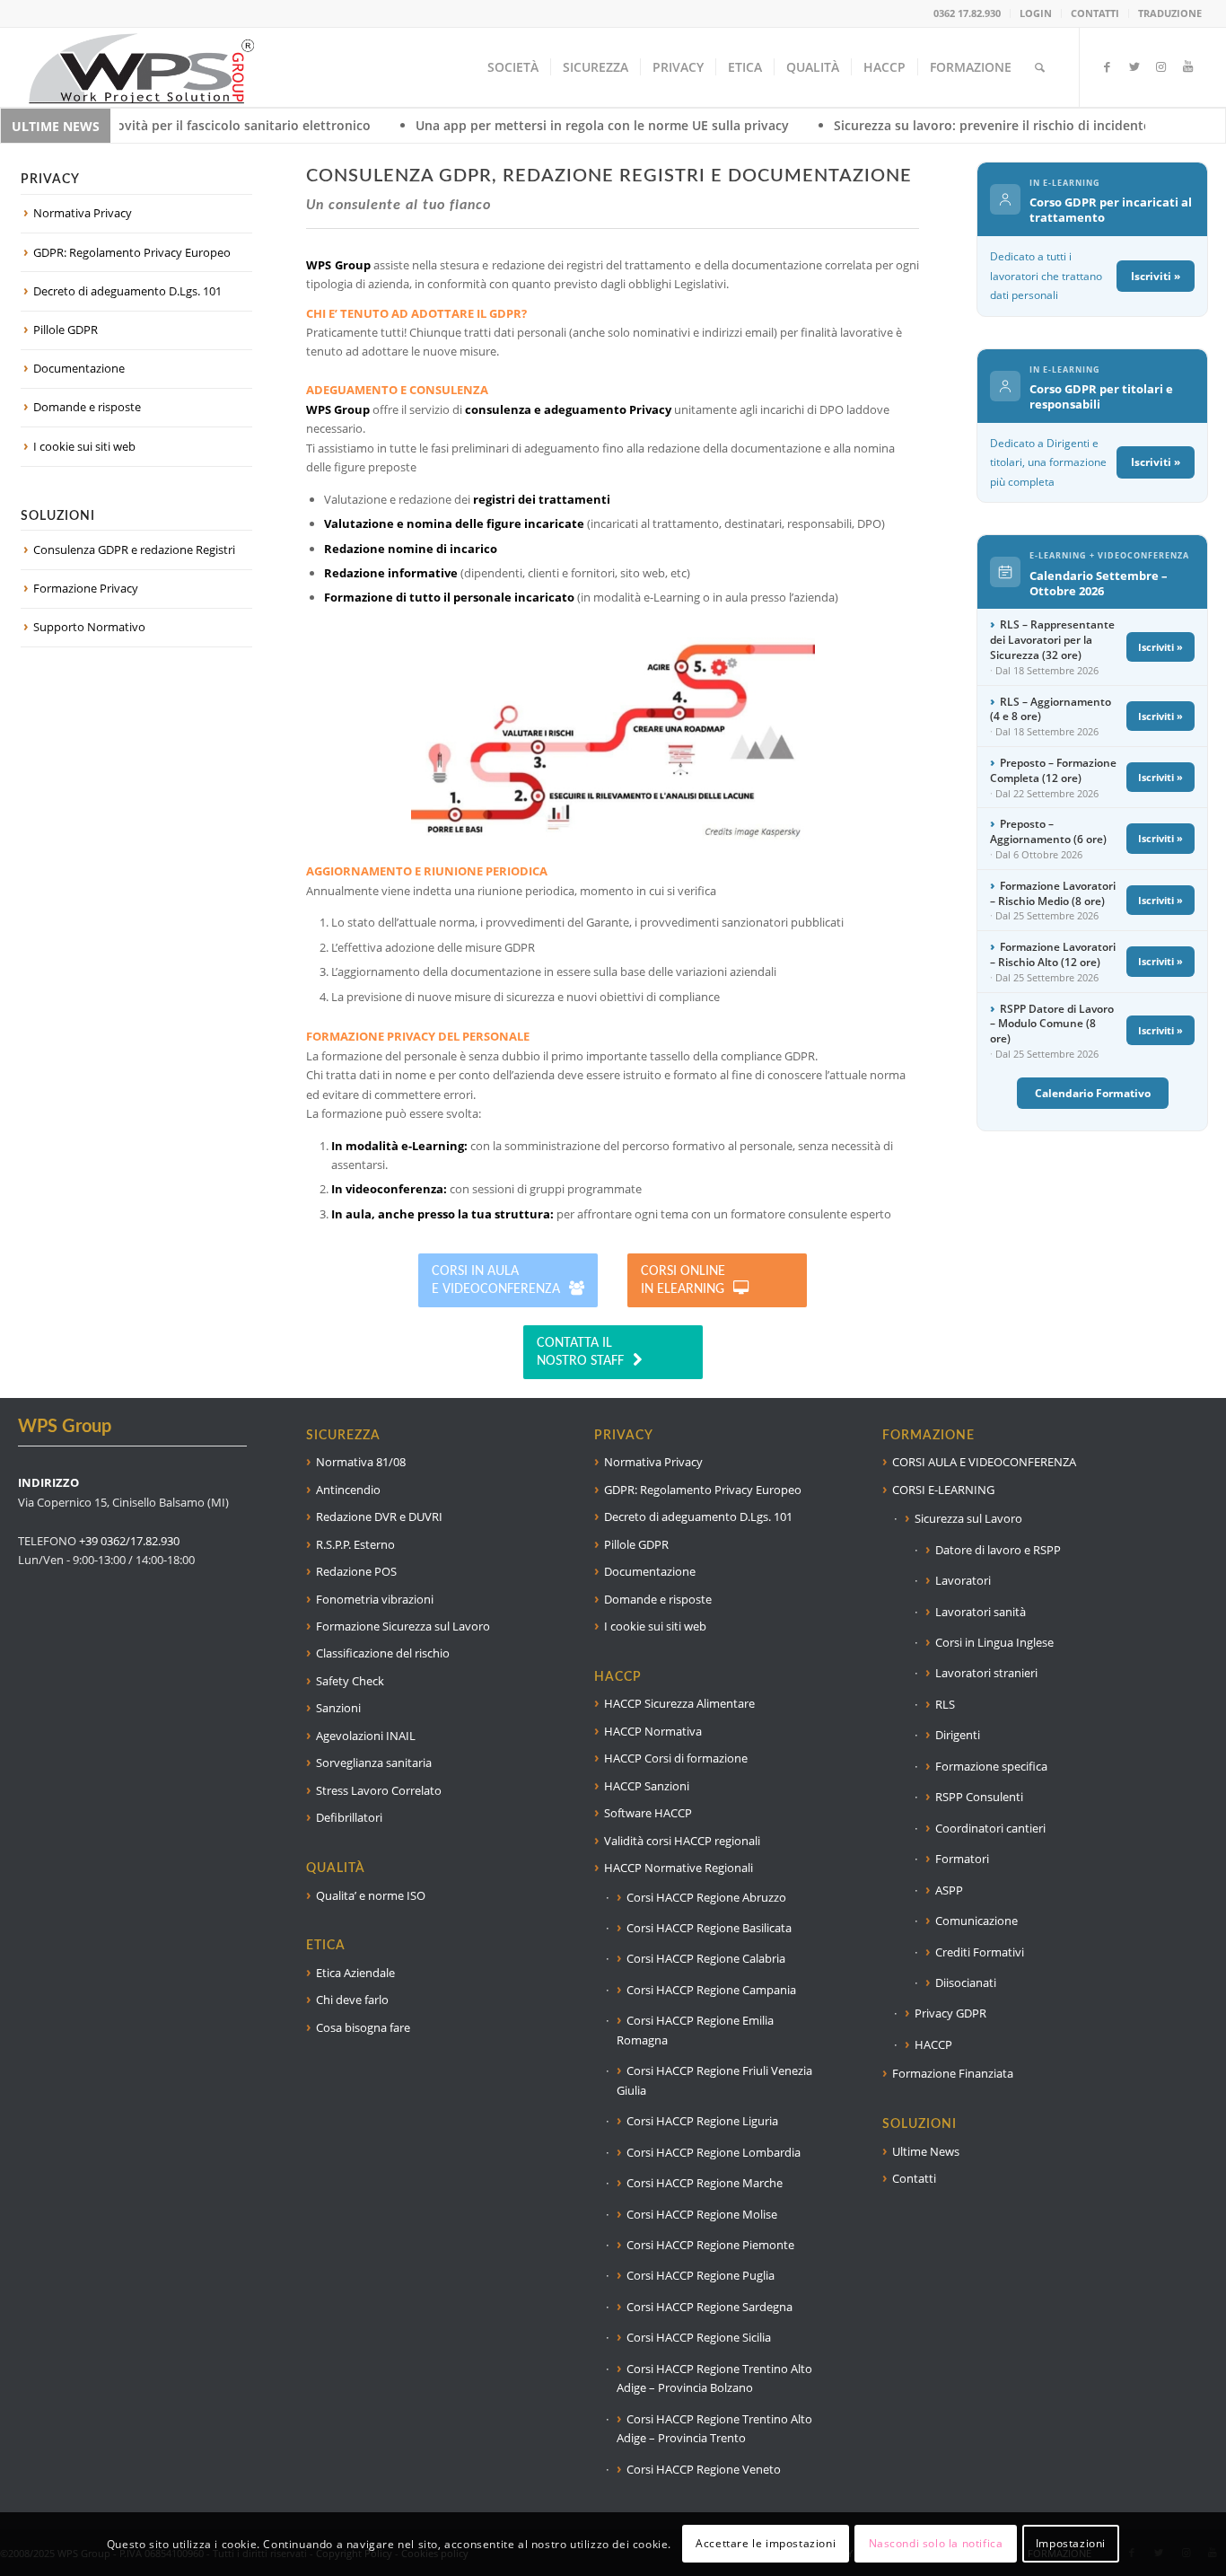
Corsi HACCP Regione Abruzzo (706, 1897)
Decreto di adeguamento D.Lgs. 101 (127, 291)
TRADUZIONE (1170, 13)
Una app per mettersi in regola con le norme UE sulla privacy (463, 125)
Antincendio (348, 1490)
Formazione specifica (991, 1766)
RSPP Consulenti (979, 1797)
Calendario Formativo (1093, 1093)
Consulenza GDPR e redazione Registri (134, 549)
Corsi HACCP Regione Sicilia (699, 2337)
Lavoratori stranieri (986, 1673)
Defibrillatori (349, 1817)
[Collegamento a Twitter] (1134, 66)
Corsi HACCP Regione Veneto (704, 2469)
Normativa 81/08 (361, 1462)
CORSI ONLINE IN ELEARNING (683, 1280)
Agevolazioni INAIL (366, 1736)
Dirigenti (958, 1735)
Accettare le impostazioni (766, 2544)
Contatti (914, 2178)
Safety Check (350, 1681)
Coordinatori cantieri (990, 1828)
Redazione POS (356, 1571)
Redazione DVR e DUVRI (379, 1517)
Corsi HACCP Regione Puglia (701, 2275)
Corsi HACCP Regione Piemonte (710, 2245)
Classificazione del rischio (383, 1653)
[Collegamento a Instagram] (1161, 66)
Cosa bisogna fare (363, 2027)
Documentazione (79, 368)
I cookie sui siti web (84, 446)
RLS (945, 1704)
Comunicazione (976, 1921)
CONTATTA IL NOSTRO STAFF (580, 1352)
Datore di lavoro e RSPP (998, 1550)
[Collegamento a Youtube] (1188, 66)
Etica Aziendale (355, 1973)
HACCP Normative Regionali (679, 1868)
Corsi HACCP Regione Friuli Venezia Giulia (714, 2080)
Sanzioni (338, 1708)
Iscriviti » (1156, 276)
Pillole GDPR (66, 330)
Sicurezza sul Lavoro (968, 1518)
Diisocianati (966, 1983)
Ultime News (926, 2151)
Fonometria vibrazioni (375, 1599)
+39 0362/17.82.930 (129, 1541)
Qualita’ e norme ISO (371, 1895)
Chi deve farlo (352, 2000)
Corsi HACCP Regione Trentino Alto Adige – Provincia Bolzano (714, 2378)
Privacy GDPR (950, 2013)
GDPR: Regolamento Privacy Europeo (132, 252)
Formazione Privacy (86, 588)
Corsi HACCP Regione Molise (702, 2214)
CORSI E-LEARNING (943, 1490)
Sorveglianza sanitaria (374, 1763)
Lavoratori (963, 1580)
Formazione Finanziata (953, 2073)
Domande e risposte (87, 407)
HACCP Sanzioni (647, 1786)
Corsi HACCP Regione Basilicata (709, 1928)
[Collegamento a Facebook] (1108, 66)
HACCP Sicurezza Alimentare (679, 1703)
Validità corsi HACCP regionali (682, 1841)
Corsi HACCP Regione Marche (705, 2183)
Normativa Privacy (83, 213)
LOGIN (1036, 13)
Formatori (962, 1859)
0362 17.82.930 (967, 13)
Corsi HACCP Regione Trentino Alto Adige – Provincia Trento (714, 2428)
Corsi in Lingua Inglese (994, 1642)
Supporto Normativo (89, 627)
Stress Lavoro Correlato (379, 1790)
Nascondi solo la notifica (936, 2544)
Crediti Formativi (980, 1952)
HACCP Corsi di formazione (676, 1758)
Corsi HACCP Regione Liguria (702, 2121)
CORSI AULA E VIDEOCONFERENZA (984, 1462)
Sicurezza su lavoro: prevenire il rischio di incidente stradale (880, 125)
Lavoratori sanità (981, 1612)
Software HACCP (648, 1813)
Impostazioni (1071, 2544)
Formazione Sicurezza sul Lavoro (403, 1626)
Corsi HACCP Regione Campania (711, 1990)
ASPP (949, 1890)
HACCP (933, 2044)
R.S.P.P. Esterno (355, 1544)
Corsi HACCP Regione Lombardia (714, 2152)
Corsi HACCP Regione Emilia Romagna (695, 2030)
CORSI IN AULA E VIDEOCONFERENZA (496, 1280)
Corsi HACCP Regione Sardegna (709, 2307)
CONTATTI (1095, 13)
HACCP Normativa (653, 1731)
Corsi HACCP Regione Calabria (706, 1958)
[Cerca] (1040, 67)
